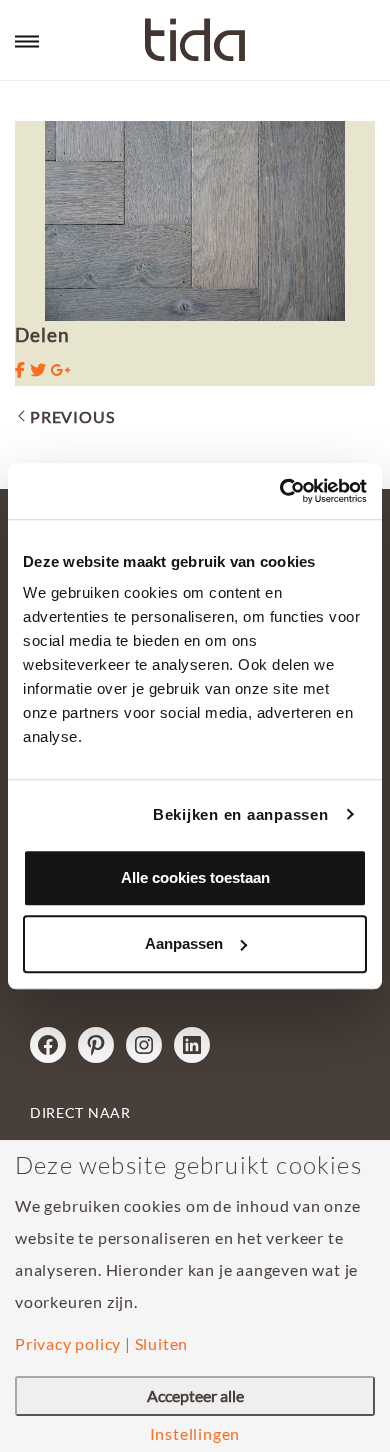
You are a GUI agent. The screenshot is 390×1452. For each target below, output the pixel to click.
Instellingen (195, 1434)
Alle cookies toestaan (195, 877)
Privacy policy (68, 1344)
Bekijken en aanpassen (241, 814)
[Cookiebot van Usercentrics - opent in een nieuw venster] (280, 491)
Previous (72, 416)
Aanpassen (184, 943)
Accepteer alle (195, 1395)
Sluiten (162, 1344)
